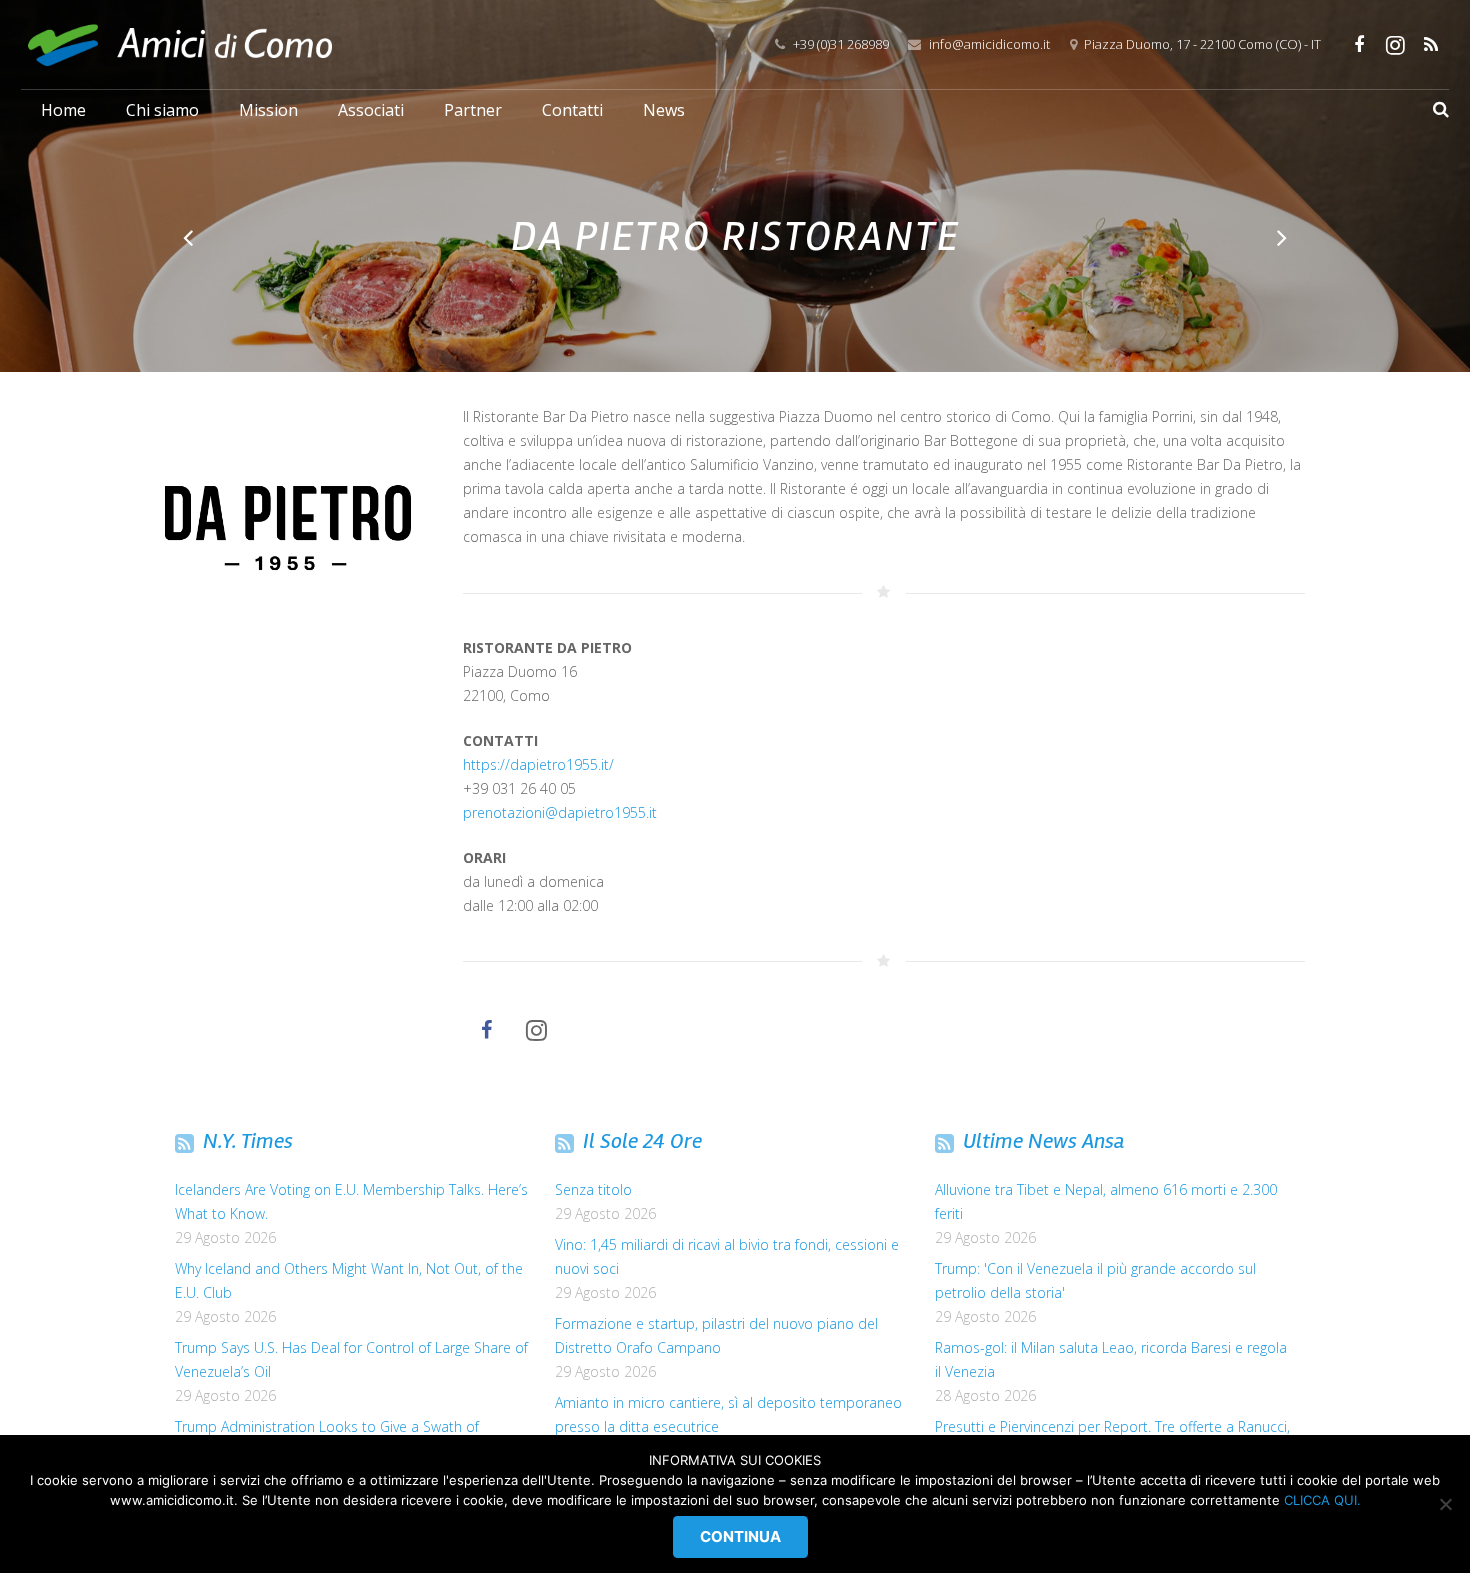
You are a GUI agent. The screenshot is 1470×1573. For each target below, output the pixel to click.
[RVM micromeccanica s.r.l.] (1280, 237)
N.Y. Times (248, 1141)
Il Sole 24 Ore (642, 1141)
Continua (740, 1536)
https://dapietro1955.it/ (538, 764)
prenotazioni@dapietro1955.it (560, 812)
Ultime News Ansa (1044, 1141)
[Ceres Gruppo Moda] (189, 237)
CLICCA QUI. (1322, 1500)
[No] (1445, 1504)
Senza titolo (593, 1189)
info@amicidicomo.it (989, 44)
